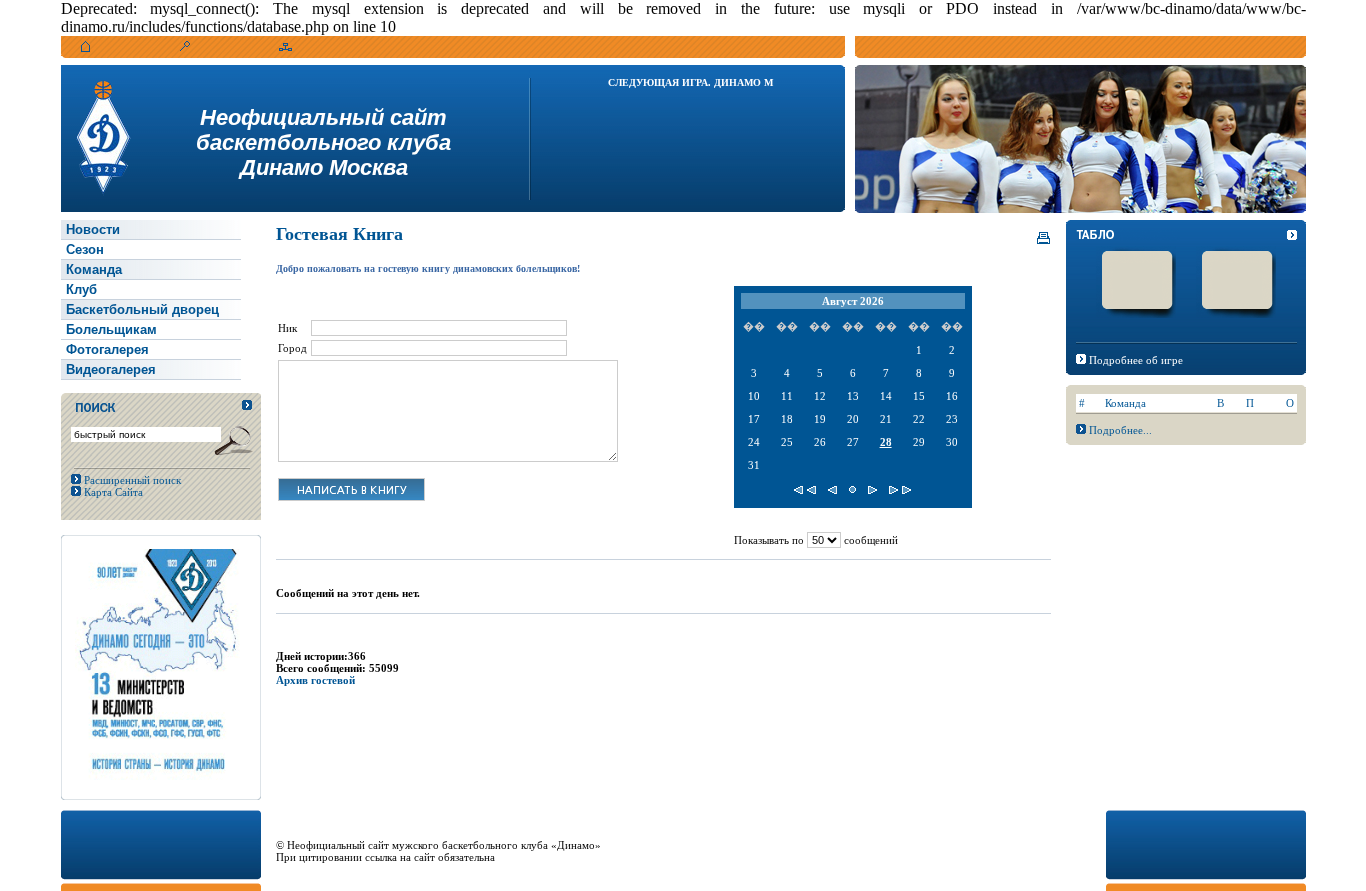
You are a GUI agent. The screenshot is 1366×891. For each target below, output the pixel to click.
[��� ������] (900, 490)
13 (853, 396)
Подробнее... (1120, 430)
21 (886, 419)
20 (853, 419)
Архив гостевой (315, 680)
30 (952, 442)
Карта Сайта (112, 492)
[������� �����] (852, 490)
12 (820, 396)
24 (754, 442)
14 (886, 396)
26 (820, 442)
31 (754, 465)
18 (787, 419)
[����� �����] (832, 490)
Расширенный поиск (131, 480)
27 (853, 442)
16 (952, 396)
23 (952, 419)
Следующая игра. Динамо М (690, 82)
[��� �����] (805, 490)
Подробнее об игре (1136, 360)
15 (919, 396)
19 (820, 419)
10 (754, 396)
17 (754, 419)
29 (919, 442)
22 (919, 419)
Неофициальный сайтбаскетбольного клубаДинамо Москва (323, 142)
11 (787, 396)
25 (787, 442)
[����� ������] (872, 490)
